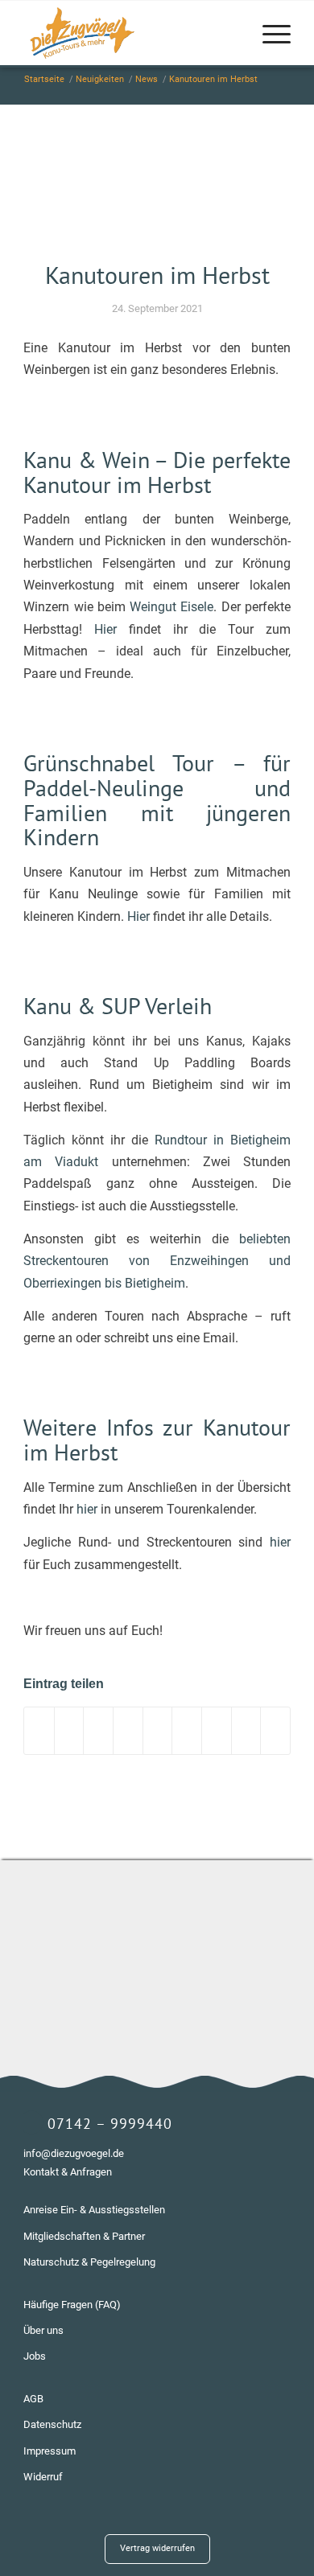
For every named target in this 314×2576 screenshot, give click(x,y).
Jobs (35, 2356)
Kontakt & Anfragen (68, 2172)
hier (87, 1509)
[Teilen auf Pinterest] (128, 1730)
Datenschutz (52, 2424)
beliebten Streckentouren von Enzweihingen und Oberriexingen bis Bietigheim (157, 1261)
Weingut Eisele (171, 607)
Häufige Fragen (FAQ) (72, 2305)
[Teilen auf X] (69, 1730)
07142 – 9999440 (110, 2124)
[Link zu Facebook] (254, 2532)
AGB (33, 2399)
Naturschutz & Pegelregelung (89, 2262)
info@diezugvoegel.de (74, 2153)
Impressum (50, 2451)
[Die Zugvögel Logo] (130, 33)
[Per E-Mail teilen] (275, 1730)
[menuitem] (269, 33)
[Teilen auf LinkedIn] (158, 1730)
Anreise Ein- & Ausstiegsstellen (94, 2210)
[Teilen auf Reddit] (246, 1730)
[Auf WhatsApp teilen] (98, 1730)
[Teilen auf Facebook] (39, 1730)
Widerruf (43, 2477)
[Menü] (269, 33)
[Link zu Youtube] (279, 2532)
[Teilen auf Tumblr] (187, 1730)
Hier (105, 629)
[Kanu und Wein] (157, 192)
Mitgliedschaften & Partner (84, 2236)
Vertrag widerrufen (157, 2548)
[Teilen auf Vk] (217, 1730)
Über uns (43, 2330)
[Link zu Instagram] (230, 2532)
